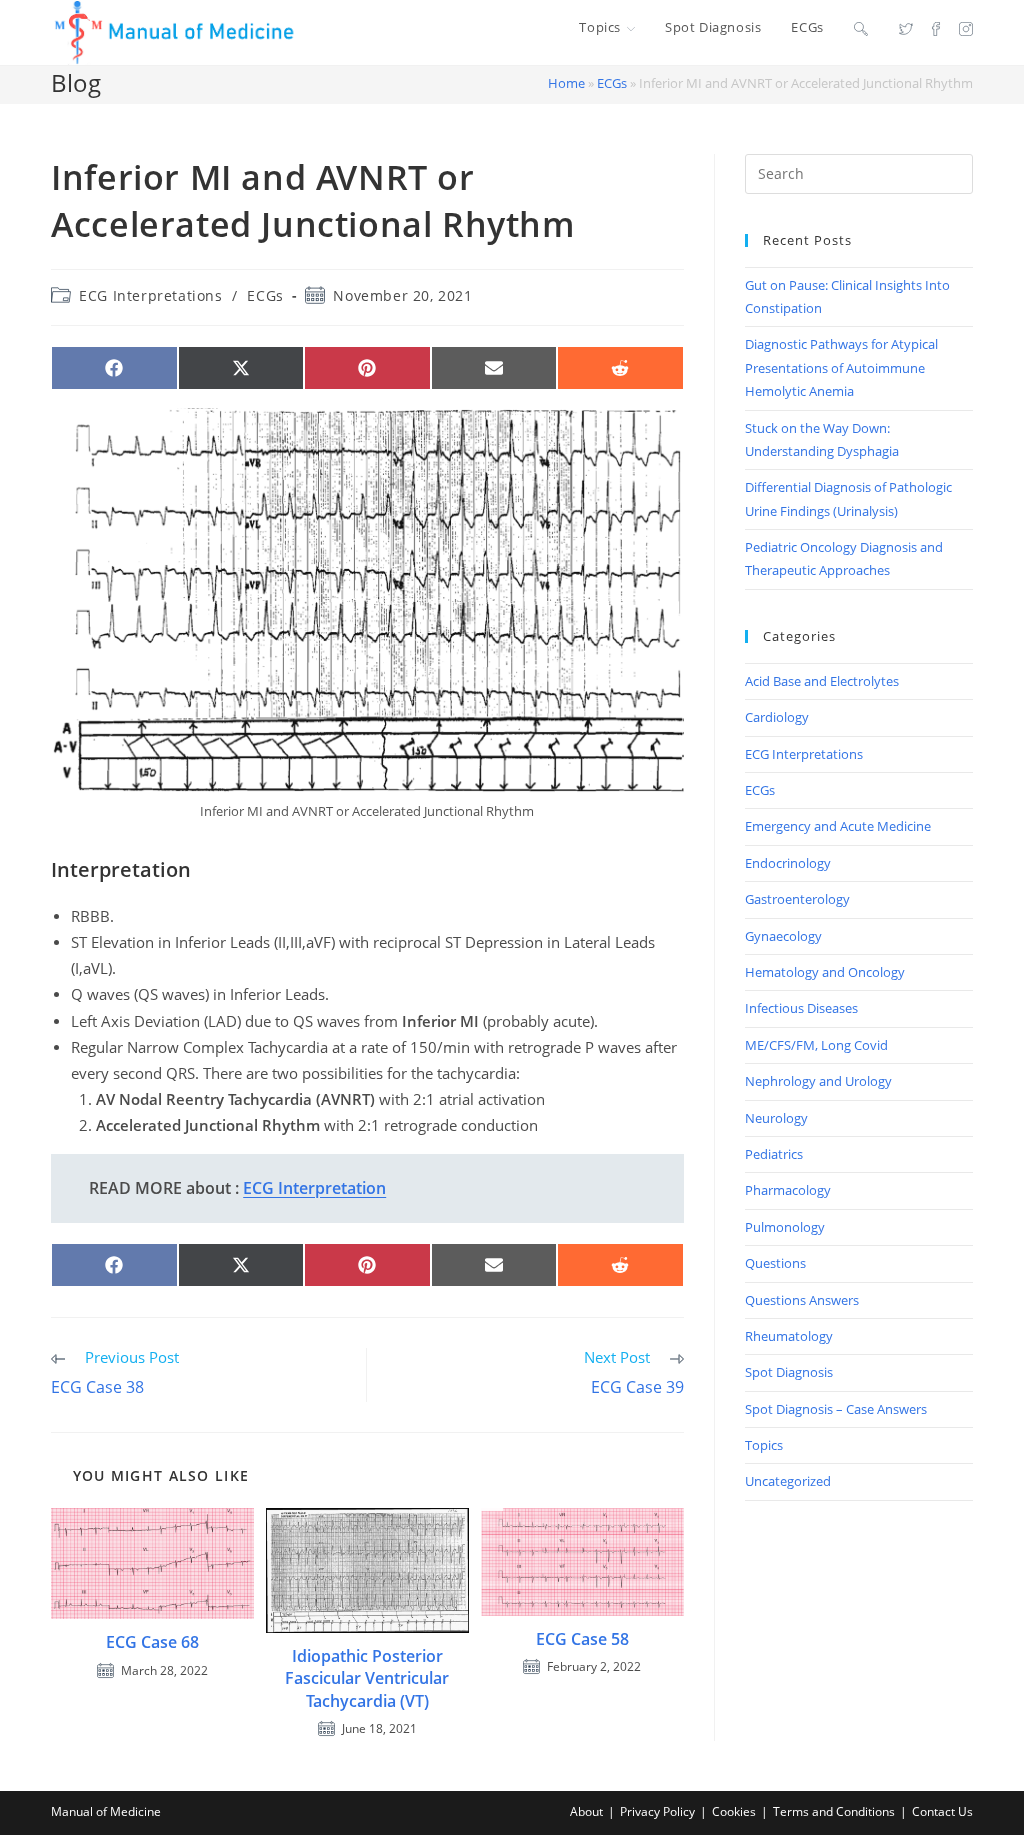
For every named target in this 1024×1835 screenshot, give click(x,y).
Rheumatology (789, 1336)
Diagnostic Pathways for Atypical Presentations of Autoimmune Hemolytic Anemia (841, 367)
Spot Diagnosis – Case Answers (836, 1409)
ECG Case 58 (582, 1639)
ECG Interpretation (314, 1188)
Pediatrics (774, 1154)
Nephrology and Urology (818, 1081)
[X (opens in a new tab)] (906, 28)
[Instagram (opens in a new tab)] (966, 28)
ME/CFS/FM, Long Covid (816, 1045)
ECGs (612, 83)
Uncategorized (788, 1481)
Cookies (734, 1811)
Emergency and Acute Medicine (838, 826)
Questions (775, 1263)
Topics (764, 1445)
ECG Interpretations (150, 295)
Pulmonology (785, 1227)
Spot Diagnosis (789, 1372)
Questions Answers (802, 1300)
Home (566, 83)
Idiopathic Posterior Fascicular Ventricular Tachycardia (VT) (367, 1678)
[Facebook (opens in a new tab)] (936, 28)
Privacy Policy (657, 1811)
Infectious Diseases (801, 1008)
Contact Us (942, 1811)
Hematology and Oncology (825, 972)
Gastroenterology (797, 899)
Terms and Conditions (834, 1811)
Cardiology (777, 717)
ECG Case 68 (152, 1642)
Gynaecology (783, 936)
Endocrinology (788, 863)
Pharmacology (788, 1190)
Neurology (776, 1118)
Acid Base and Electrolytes (822, 681)
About (586, 1811)
